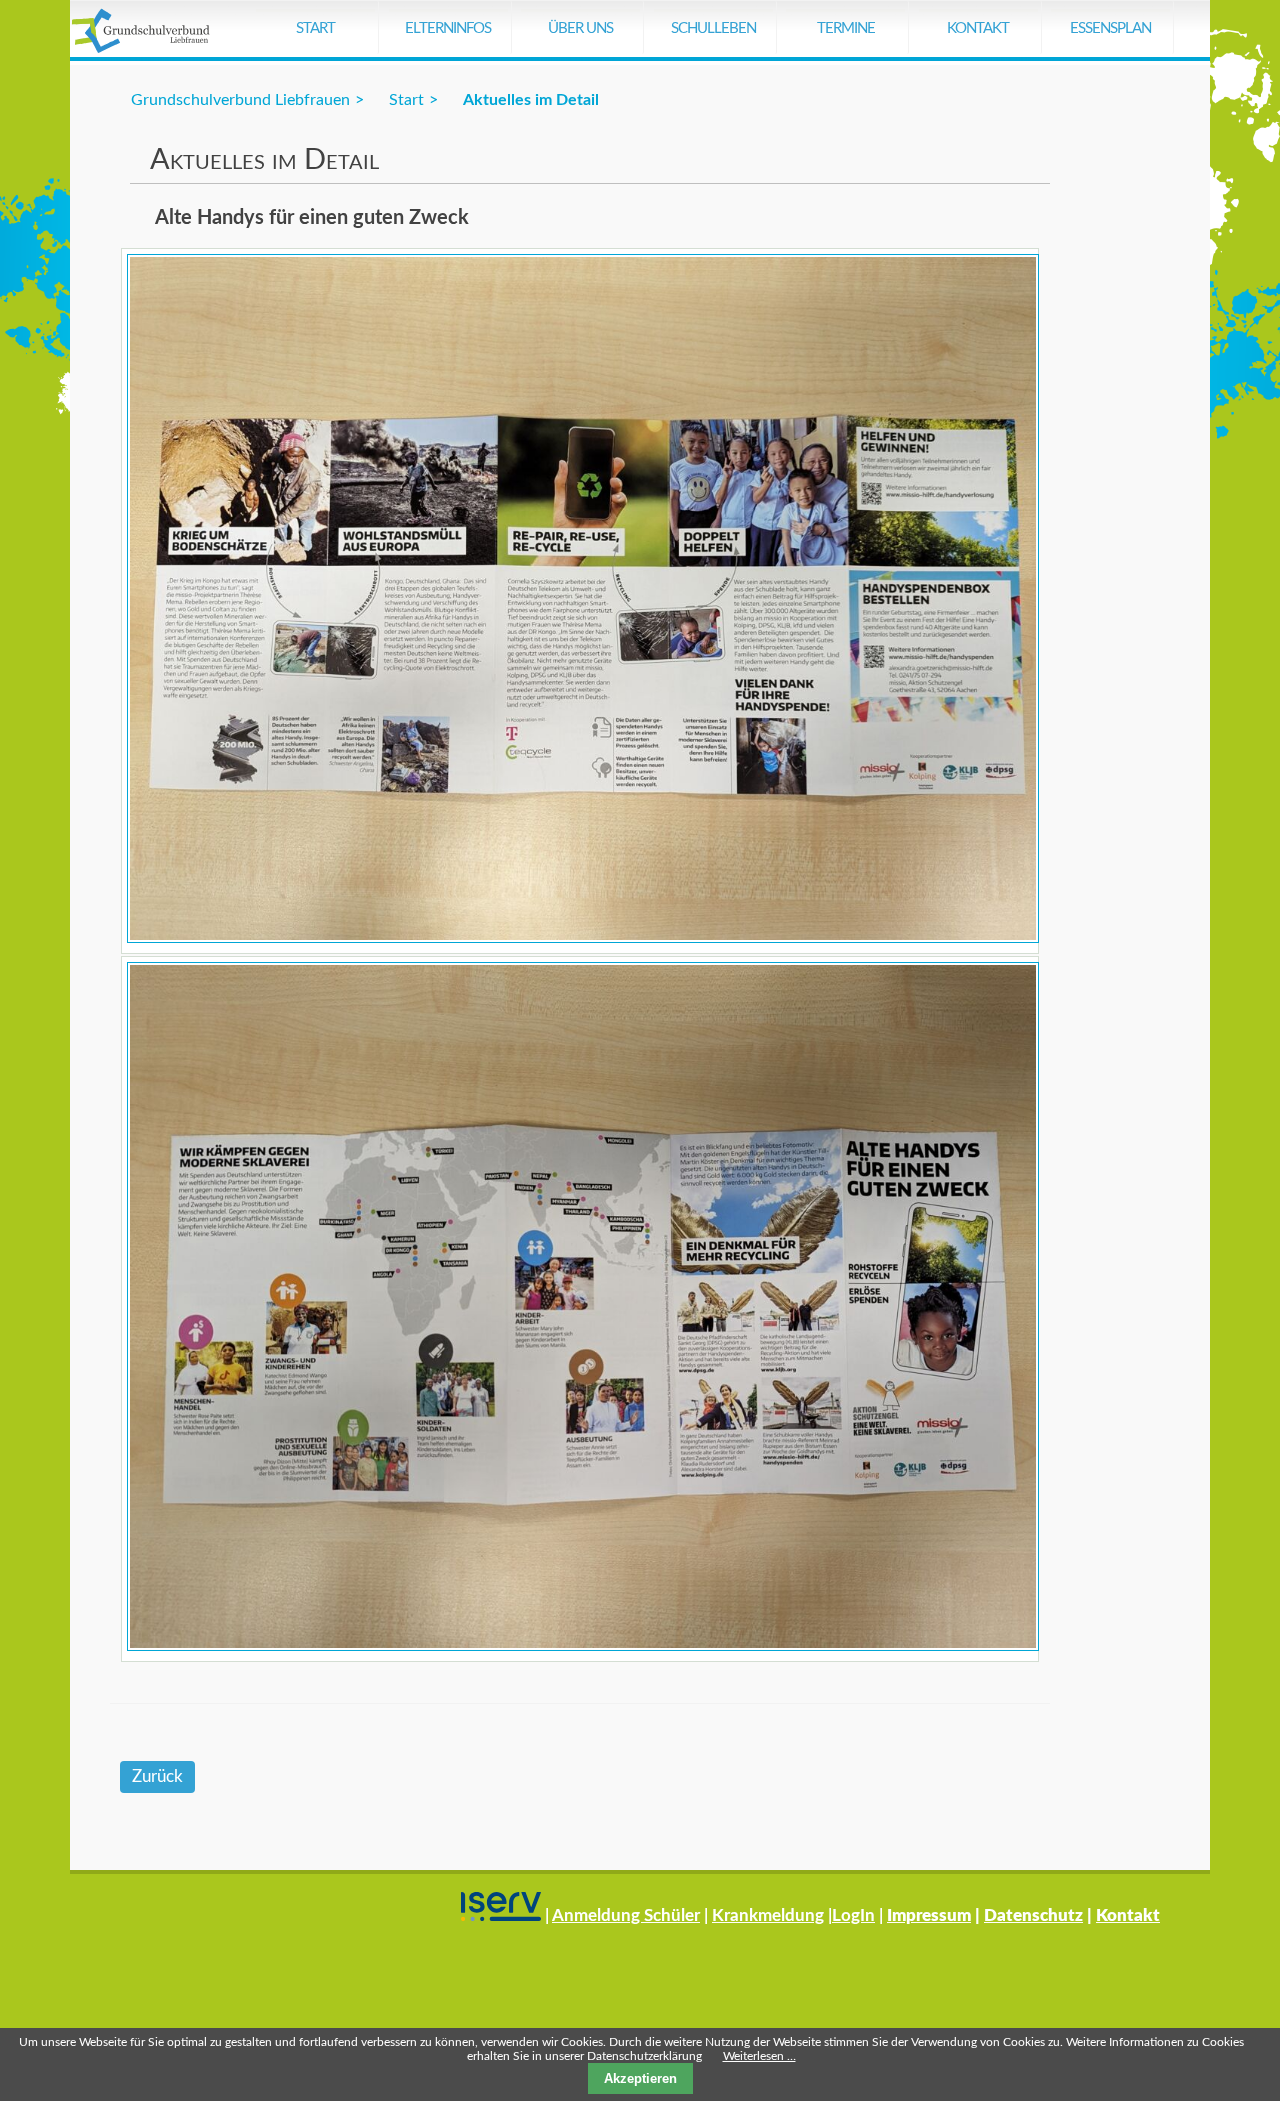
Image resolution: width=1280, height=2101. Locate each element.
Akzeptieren (640, 2078)
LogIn (853, 1915)
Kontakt (978, 28)
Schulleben (713, 28)
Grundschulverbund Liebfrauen (240, 100)
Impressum (929, 1915)
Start (315, 28)
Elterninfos (448, 28)
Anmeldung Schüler (626, 1915)
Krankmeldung (768, 1915)
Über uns (580, 28)
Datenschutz (1033, 1915)
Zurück (157, 1776)
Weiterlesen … (759, 2056)
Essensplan (1110, 28)
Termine (846, 28)
